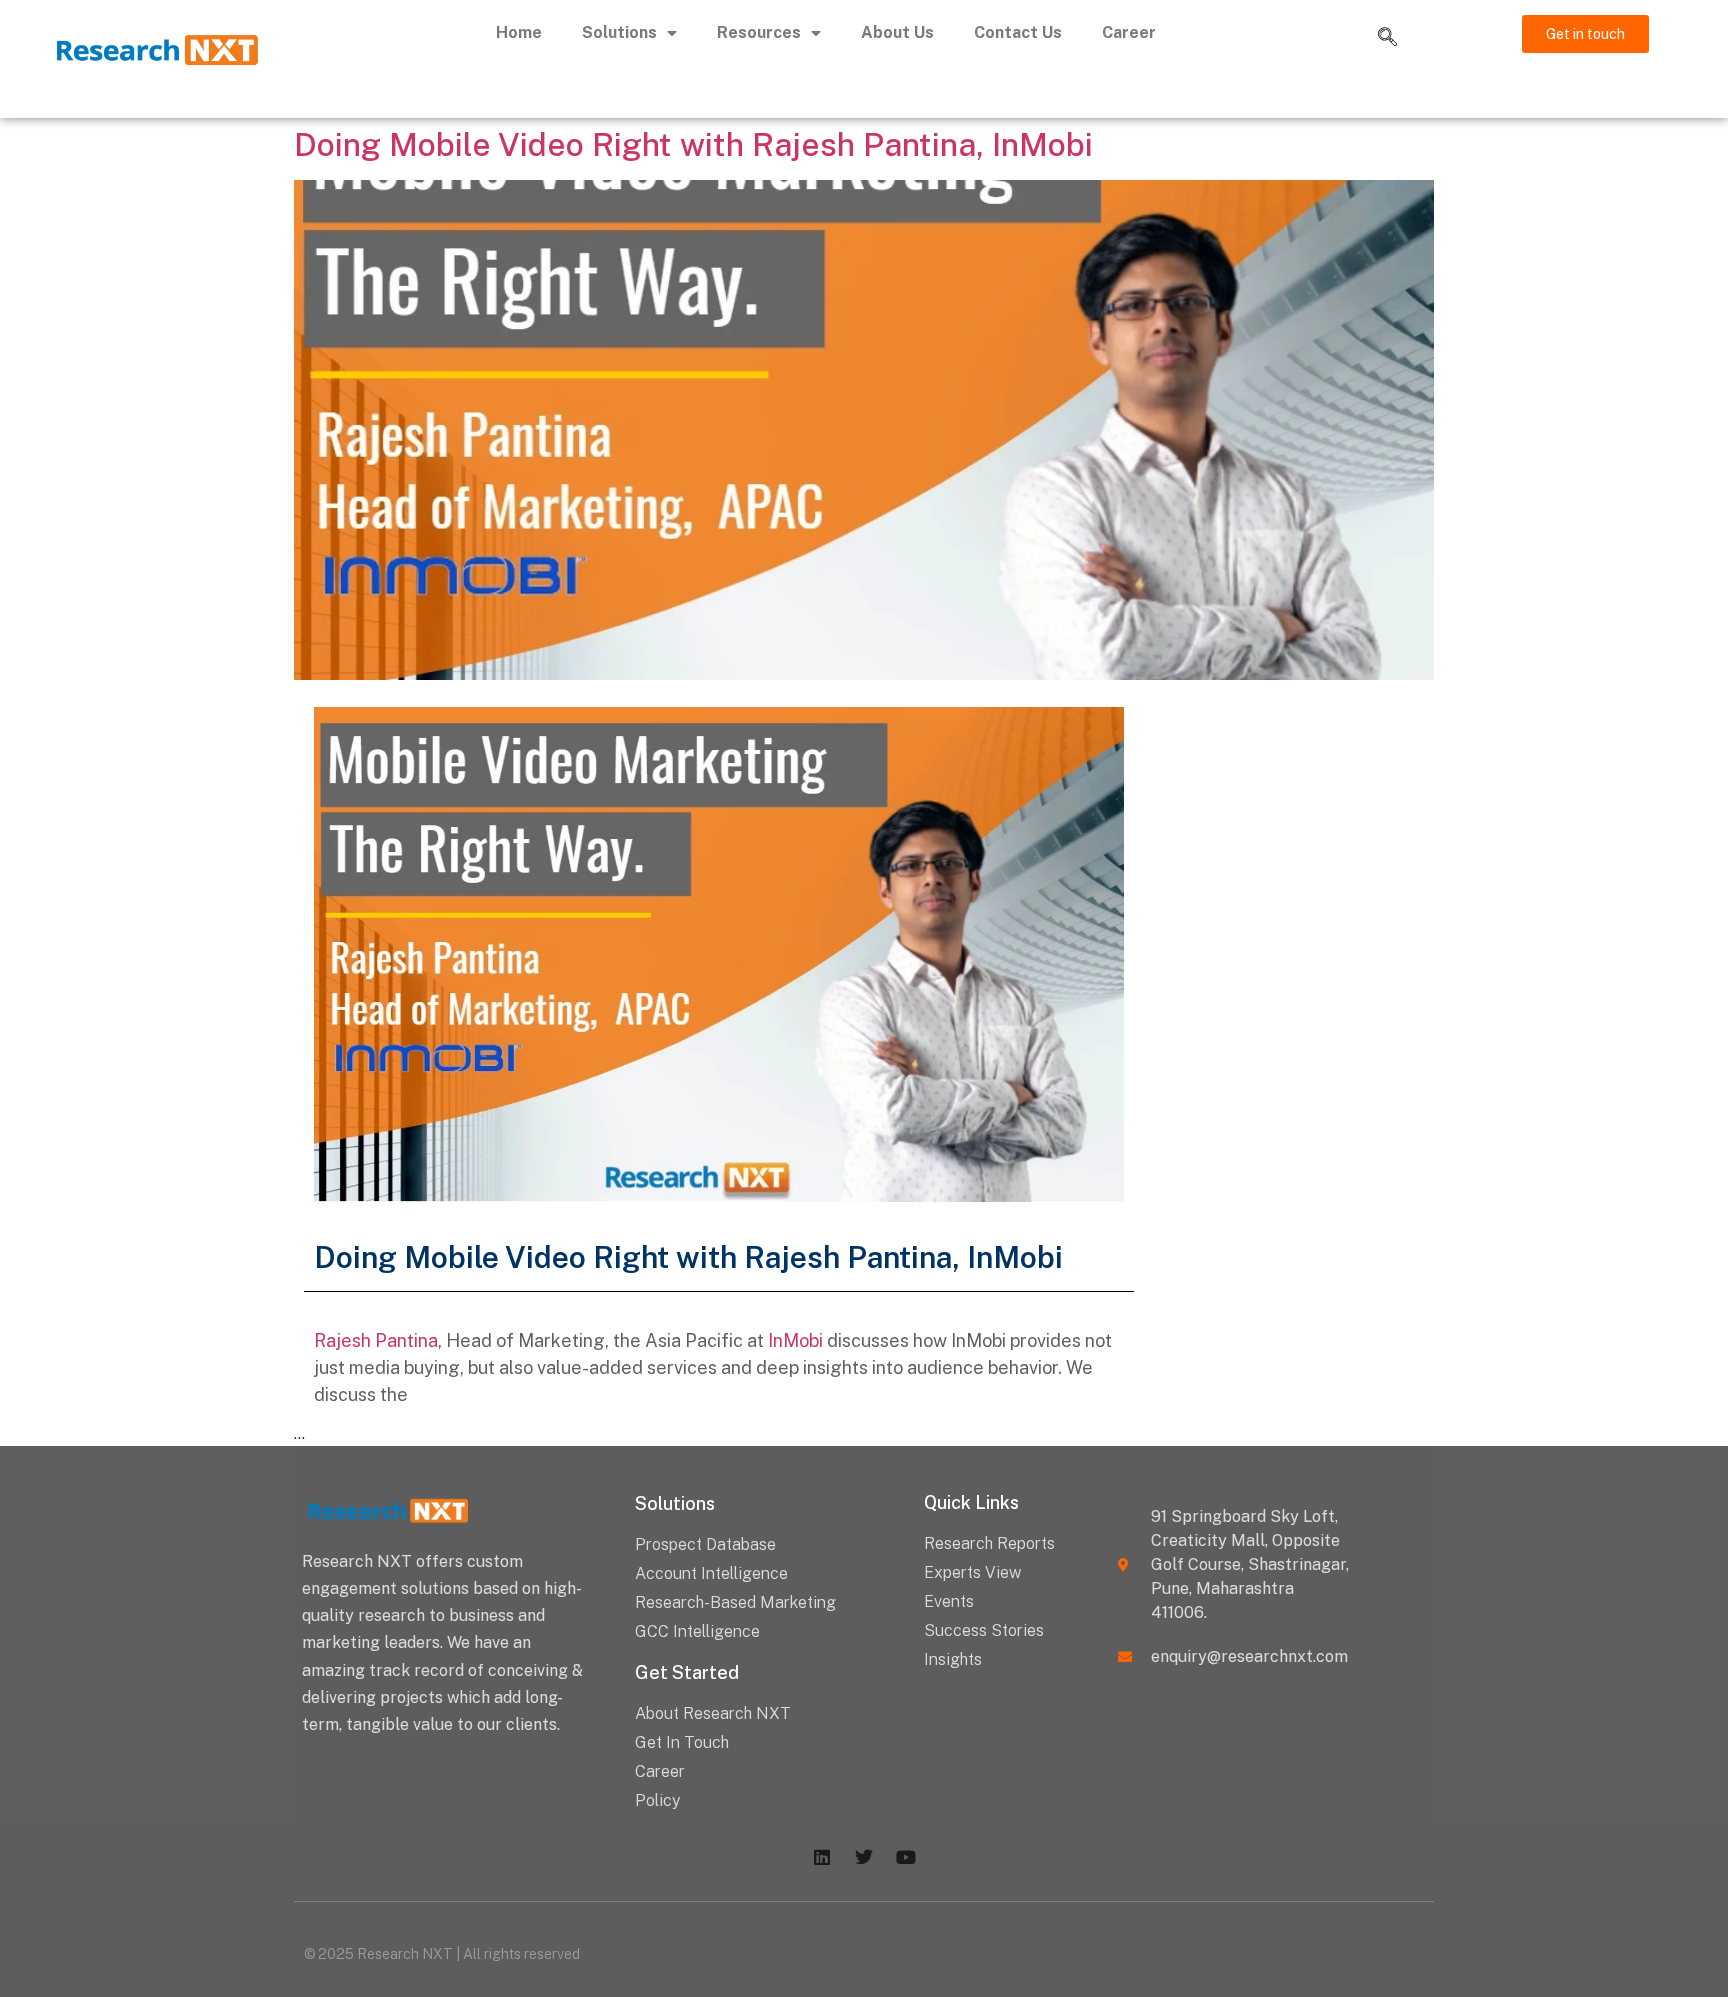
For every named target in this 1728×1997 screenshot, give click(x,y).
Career (1129, 32)
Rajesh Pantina (376, 1340)
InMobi (795, 1340)
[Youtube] (906, 1857)
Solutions (619, 32)
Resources (759, 32)
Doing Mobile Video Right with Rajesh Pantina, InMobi (693, 144)
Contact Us (1018, 32)
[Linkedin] (822, 1857)
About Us (897, 32)
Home (519, 32)
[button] (1387, 38)
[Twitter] (864, 1857)
